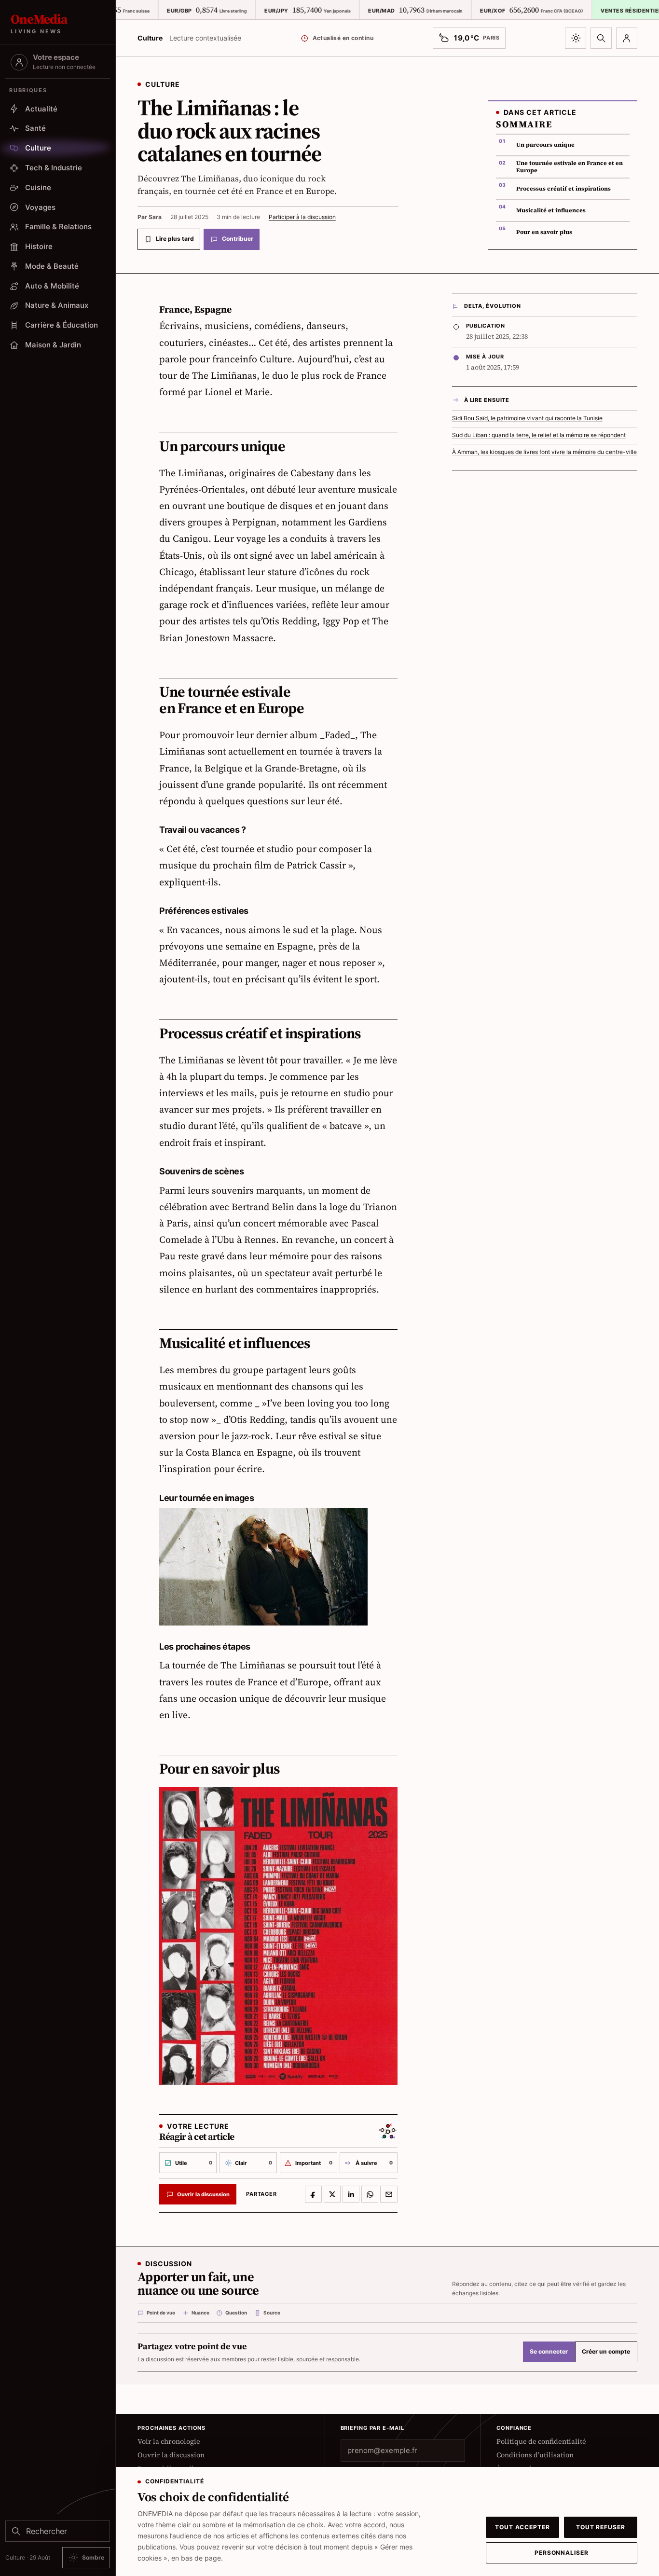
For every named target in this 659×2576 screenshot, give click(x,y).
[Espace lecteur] (627, 38)
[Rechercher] (601, 38)
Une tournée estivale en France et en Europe (570, 167)
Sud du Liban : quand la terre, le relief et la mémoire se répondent (539, 435)
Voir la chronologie (169, 2441)
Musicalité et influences (551, 210)
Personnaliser (562, 2553)
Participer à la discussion (302, 217)
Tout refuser (601, 2527)
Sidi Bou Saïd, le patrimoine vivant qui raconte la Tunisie (527, 418)
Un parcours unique (545, 145)
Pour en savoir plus (544, 232)
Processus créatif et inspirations (563, 189)
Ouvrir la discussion (171, 2455)
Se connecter (549, 2352)
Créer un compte (606, 2352)
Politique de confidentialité (541, 2441)
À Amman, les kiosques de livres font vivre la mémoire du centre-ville (544, 452)
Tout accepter (522, 2527)
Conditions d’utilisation (535, 2455)
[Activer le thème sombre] (576, 38)
